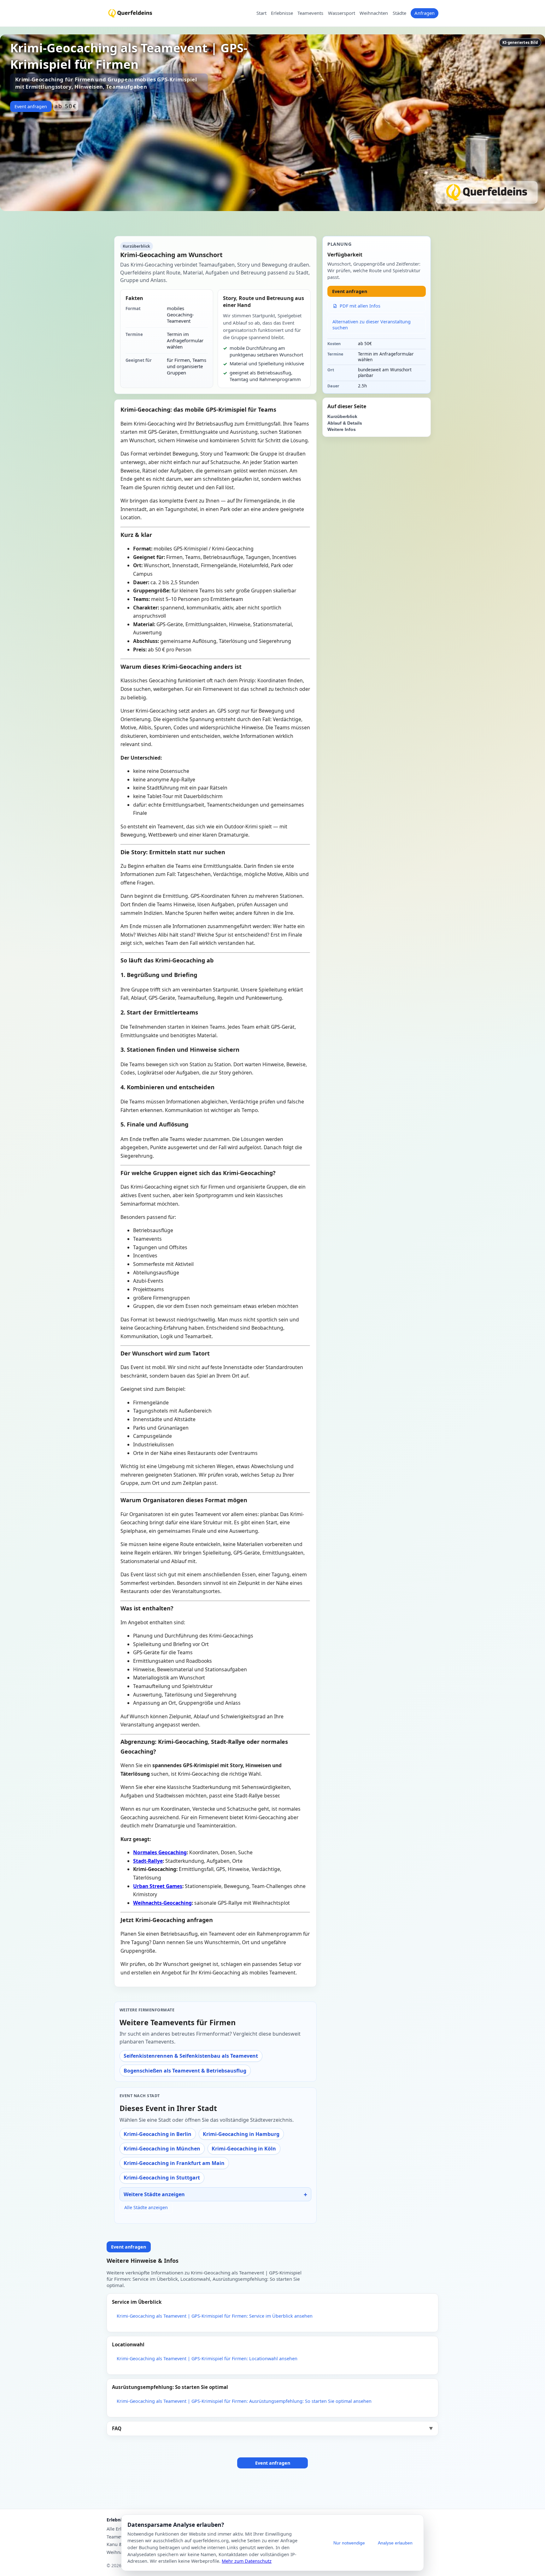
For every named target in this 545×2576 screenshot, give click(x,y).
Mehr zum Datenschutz (247, 2561)
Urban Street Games (158, 1886)
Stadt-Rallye (148, 1861)
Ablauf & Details (345, 423)
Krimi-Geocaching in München (162, 2149)
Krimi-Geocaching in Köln (244, 2149)
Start (261, 13)
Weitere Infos (342, 429)
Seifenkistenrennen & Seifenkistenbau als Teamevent (191, 2056)
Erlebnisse (282, 13)
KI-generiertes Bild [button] (520, 42)
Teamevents (310, 13)
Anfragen (425, 13)
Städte (399, 13)
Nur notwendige (349, 2543)
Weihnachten (374, 13)
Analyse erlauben (395, 2543)
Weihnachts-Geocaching (162, 1903)
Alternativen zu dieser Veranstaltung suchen (372, 325)
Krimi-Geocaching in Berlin (158, 2134)
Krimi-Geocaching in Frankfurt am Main (174, 2163)
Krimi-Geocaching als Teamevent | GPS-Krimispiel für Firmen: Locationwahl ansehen (207, 2358)
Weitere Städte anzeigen (154, 2194)
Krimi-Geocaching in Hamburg (241, 2134)
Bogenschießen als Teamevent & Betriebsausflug (185, 2071)
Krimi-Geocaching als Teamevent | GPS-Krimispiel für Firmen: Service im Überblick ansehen (215, 2316)
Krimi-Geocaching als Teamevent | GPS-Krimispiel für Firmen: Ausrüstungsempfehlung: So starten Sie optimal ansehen (244, 2401)
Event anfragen (31, 106)
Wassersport (342, 13)
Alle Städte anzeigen (146, 2207)
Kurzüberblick (342, 417)
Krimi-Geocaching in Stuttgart (162, 2178)
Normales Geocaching (160, 1852)
